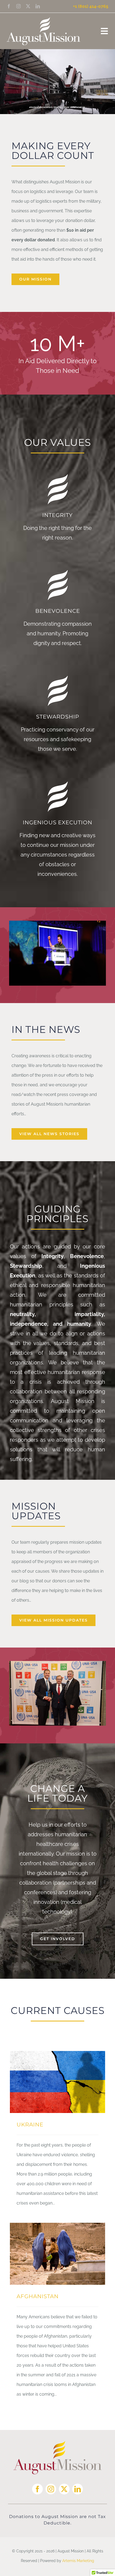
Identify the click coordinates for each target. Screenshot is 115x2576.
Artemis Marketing (78, 2561)
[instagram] (18, 6)
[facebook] (9, 6)
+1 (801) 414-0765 (91, 6)
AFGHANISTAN (38, 2296)
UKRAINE (30, 2125)
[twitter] (28, 6)
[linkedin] (38, 6)
